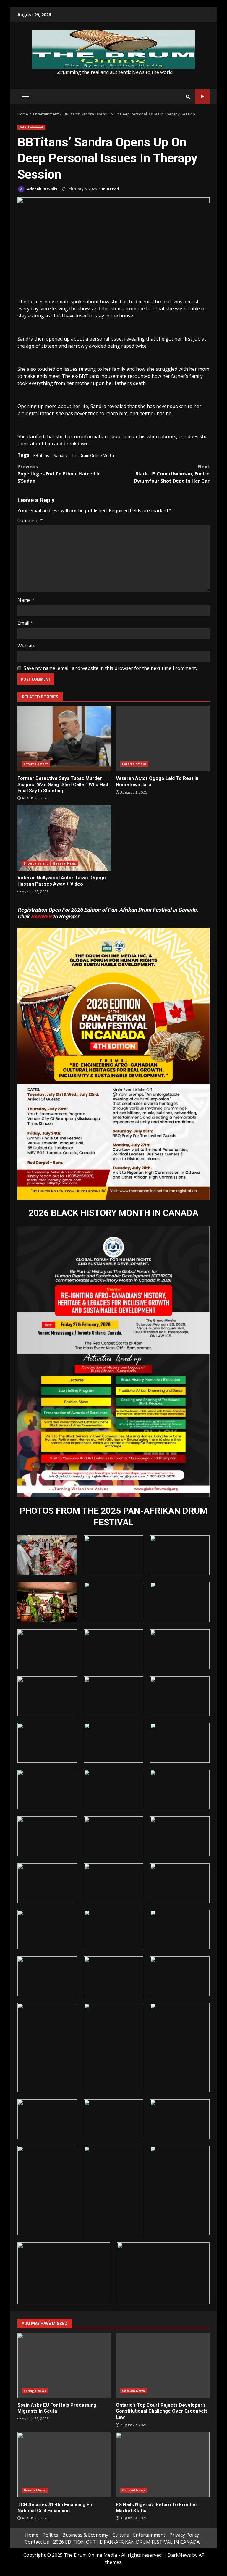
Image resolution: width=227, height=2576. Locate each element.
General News (64, 863)
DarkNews (179, 2555)
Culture (121, 2535)
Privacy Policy (184, 2535)
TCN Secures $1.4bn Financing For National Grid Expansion (64, 2465)
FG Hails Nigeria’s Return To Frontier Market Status (163, 2465)
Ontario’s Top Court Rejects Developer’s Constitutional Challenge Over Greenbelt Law (163, 2365)
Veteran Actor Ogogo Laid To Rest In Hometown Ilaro (163, 739)
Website (26, 646)
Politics (50, 2535)
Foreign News (35, 2391)
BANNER (41, 917)
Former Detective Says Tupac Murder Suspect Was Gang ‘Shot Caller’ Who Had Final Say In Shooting (64, 739)
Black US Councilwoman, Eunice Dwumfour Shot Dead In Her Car (172, 474)
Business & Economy (85, 2535)
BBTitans (41, 455)
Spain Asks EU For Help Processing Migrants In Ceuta (64, 2365)
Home (32, 2535)
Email (25, 623)
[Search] (188, 97)
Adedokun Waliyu (43, 189)
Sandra (60, 455)
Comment (30, 520)
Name (26, 600)
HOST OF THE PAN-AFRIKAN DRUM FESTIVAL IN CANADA (202, 97)
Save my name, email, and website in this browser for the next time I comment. (110, 668)
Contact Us (37, 2542)
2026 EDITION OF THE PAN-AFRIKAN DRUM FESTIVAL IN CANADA (126, 2542)
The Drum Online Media (93, 455)
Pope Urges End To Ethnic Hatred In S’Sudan (59, 474)
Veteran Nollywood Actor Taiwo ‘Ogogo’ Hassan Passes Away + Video (64, 838)
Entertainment (31, 127)
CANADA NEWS (134, 2391)
